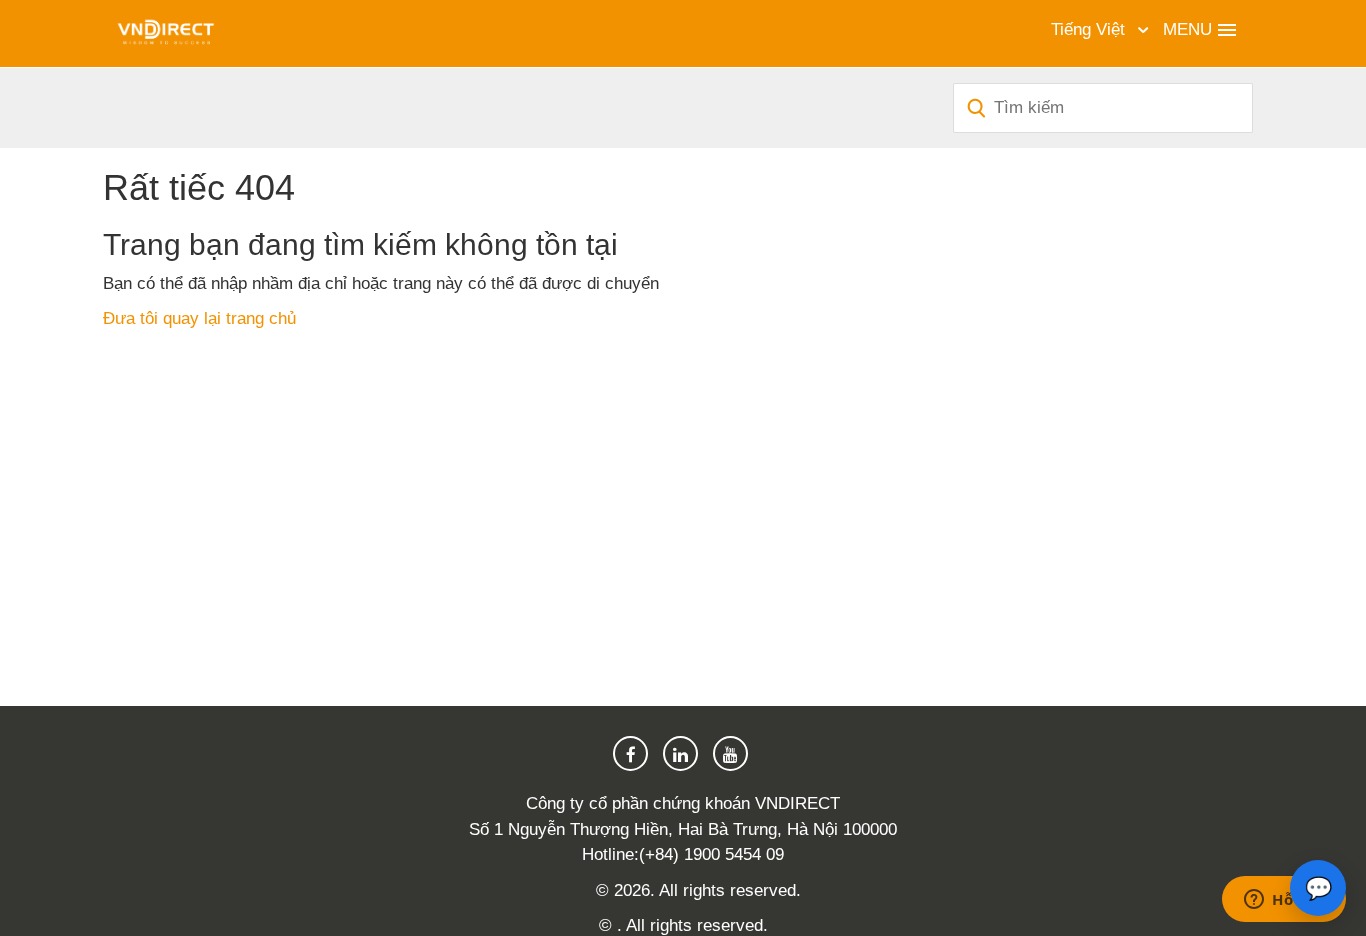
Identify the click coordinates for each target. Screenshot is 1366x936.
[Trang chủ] (165, 32)
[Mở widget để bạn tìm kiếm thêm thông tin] (1284, 901)
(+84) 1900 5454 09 (711, 854)
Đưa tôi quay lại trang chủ (199, 318)
